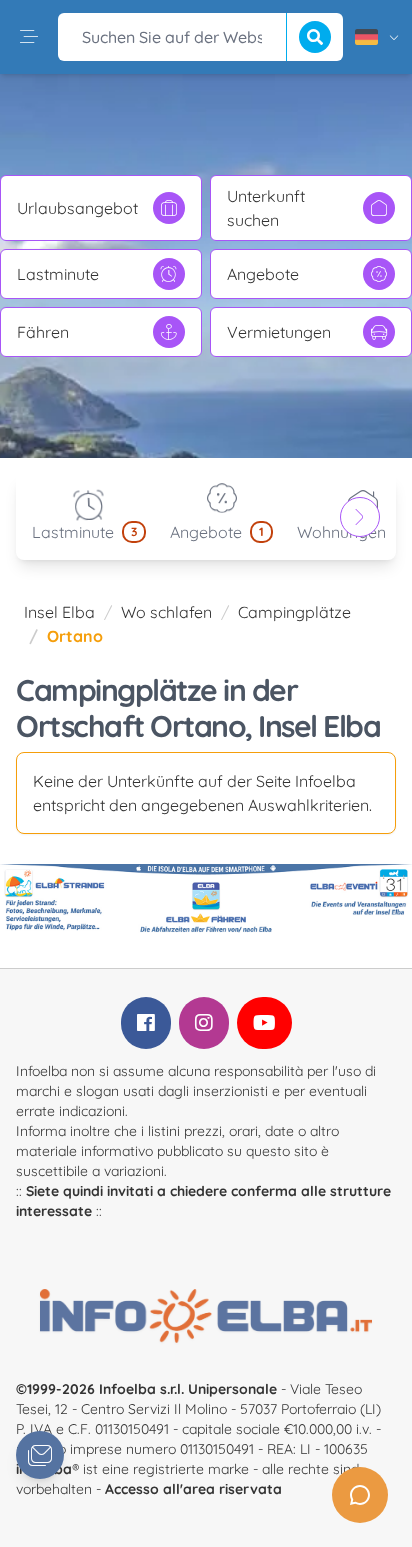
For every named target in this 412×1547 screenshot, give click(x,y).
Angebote (263, 274)
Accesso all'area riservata (193, 1489)
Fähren (43, 332)
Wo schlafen (166, 612)
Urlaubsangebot (77, 208)
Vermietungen (279, 332)
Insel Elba (59, 612)
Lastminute (58, 274)
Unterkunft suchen (266, 208)
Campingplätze (294, 612)
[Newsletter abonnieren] (40, 1455)
